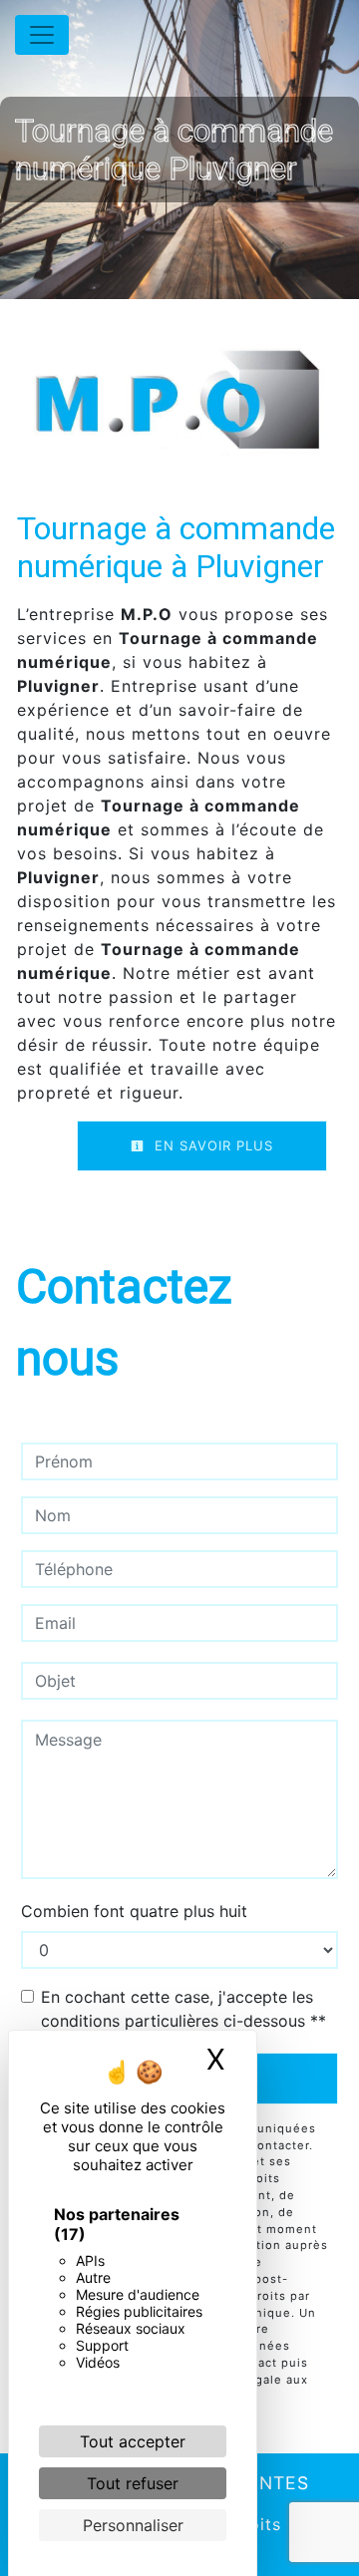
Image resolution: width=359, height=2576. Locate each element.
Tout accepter (133, 2441)
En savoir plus (211, 1145)
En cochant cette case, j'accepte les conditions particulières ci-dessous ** (183, 2009)
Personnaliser (133, 2525)
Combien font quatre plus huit (134, 1911)
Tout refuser (133, 2483)
